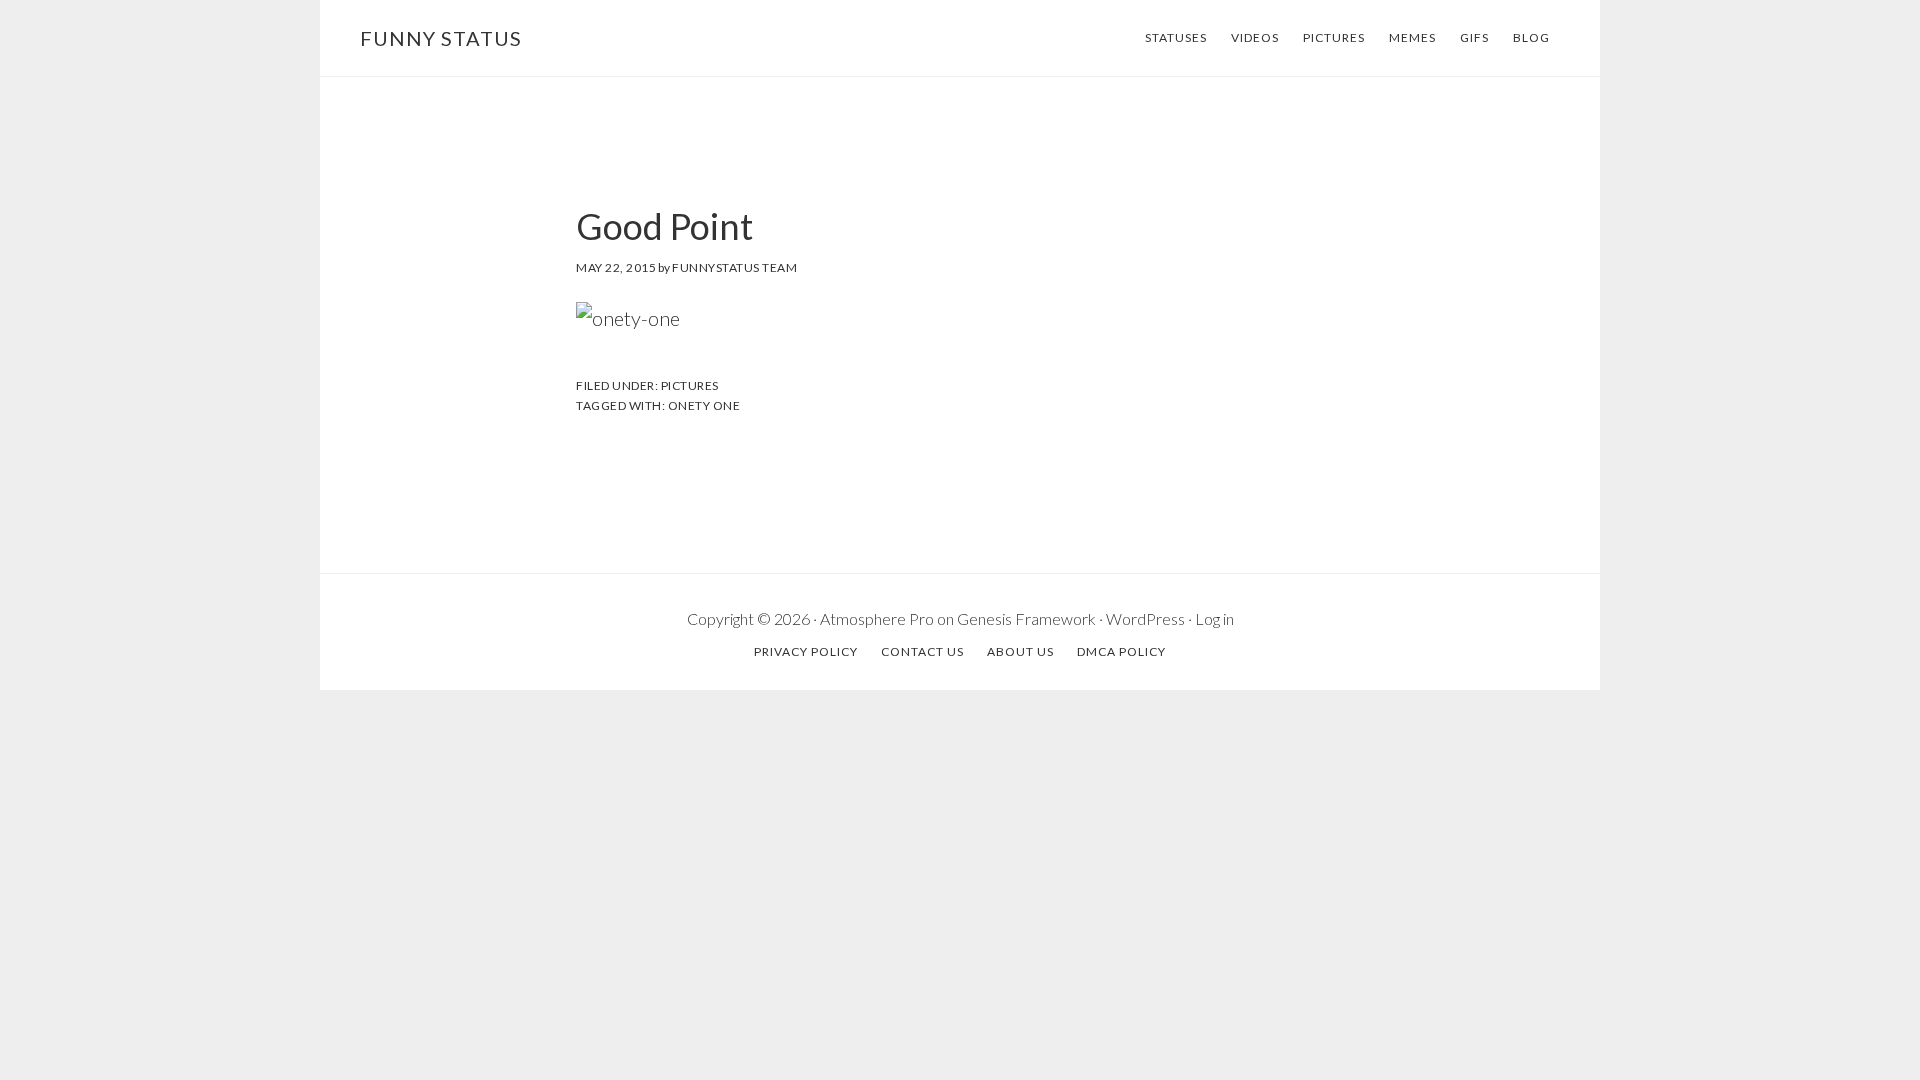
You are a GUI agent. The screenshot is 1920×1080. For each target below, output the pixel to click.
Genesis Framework (1026, 618)
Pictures (690, 385)
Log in (1214, 618)
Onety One (704, 405)
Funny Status (441, 38)
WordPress (1145, 618)
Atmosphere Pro (877, 618)
